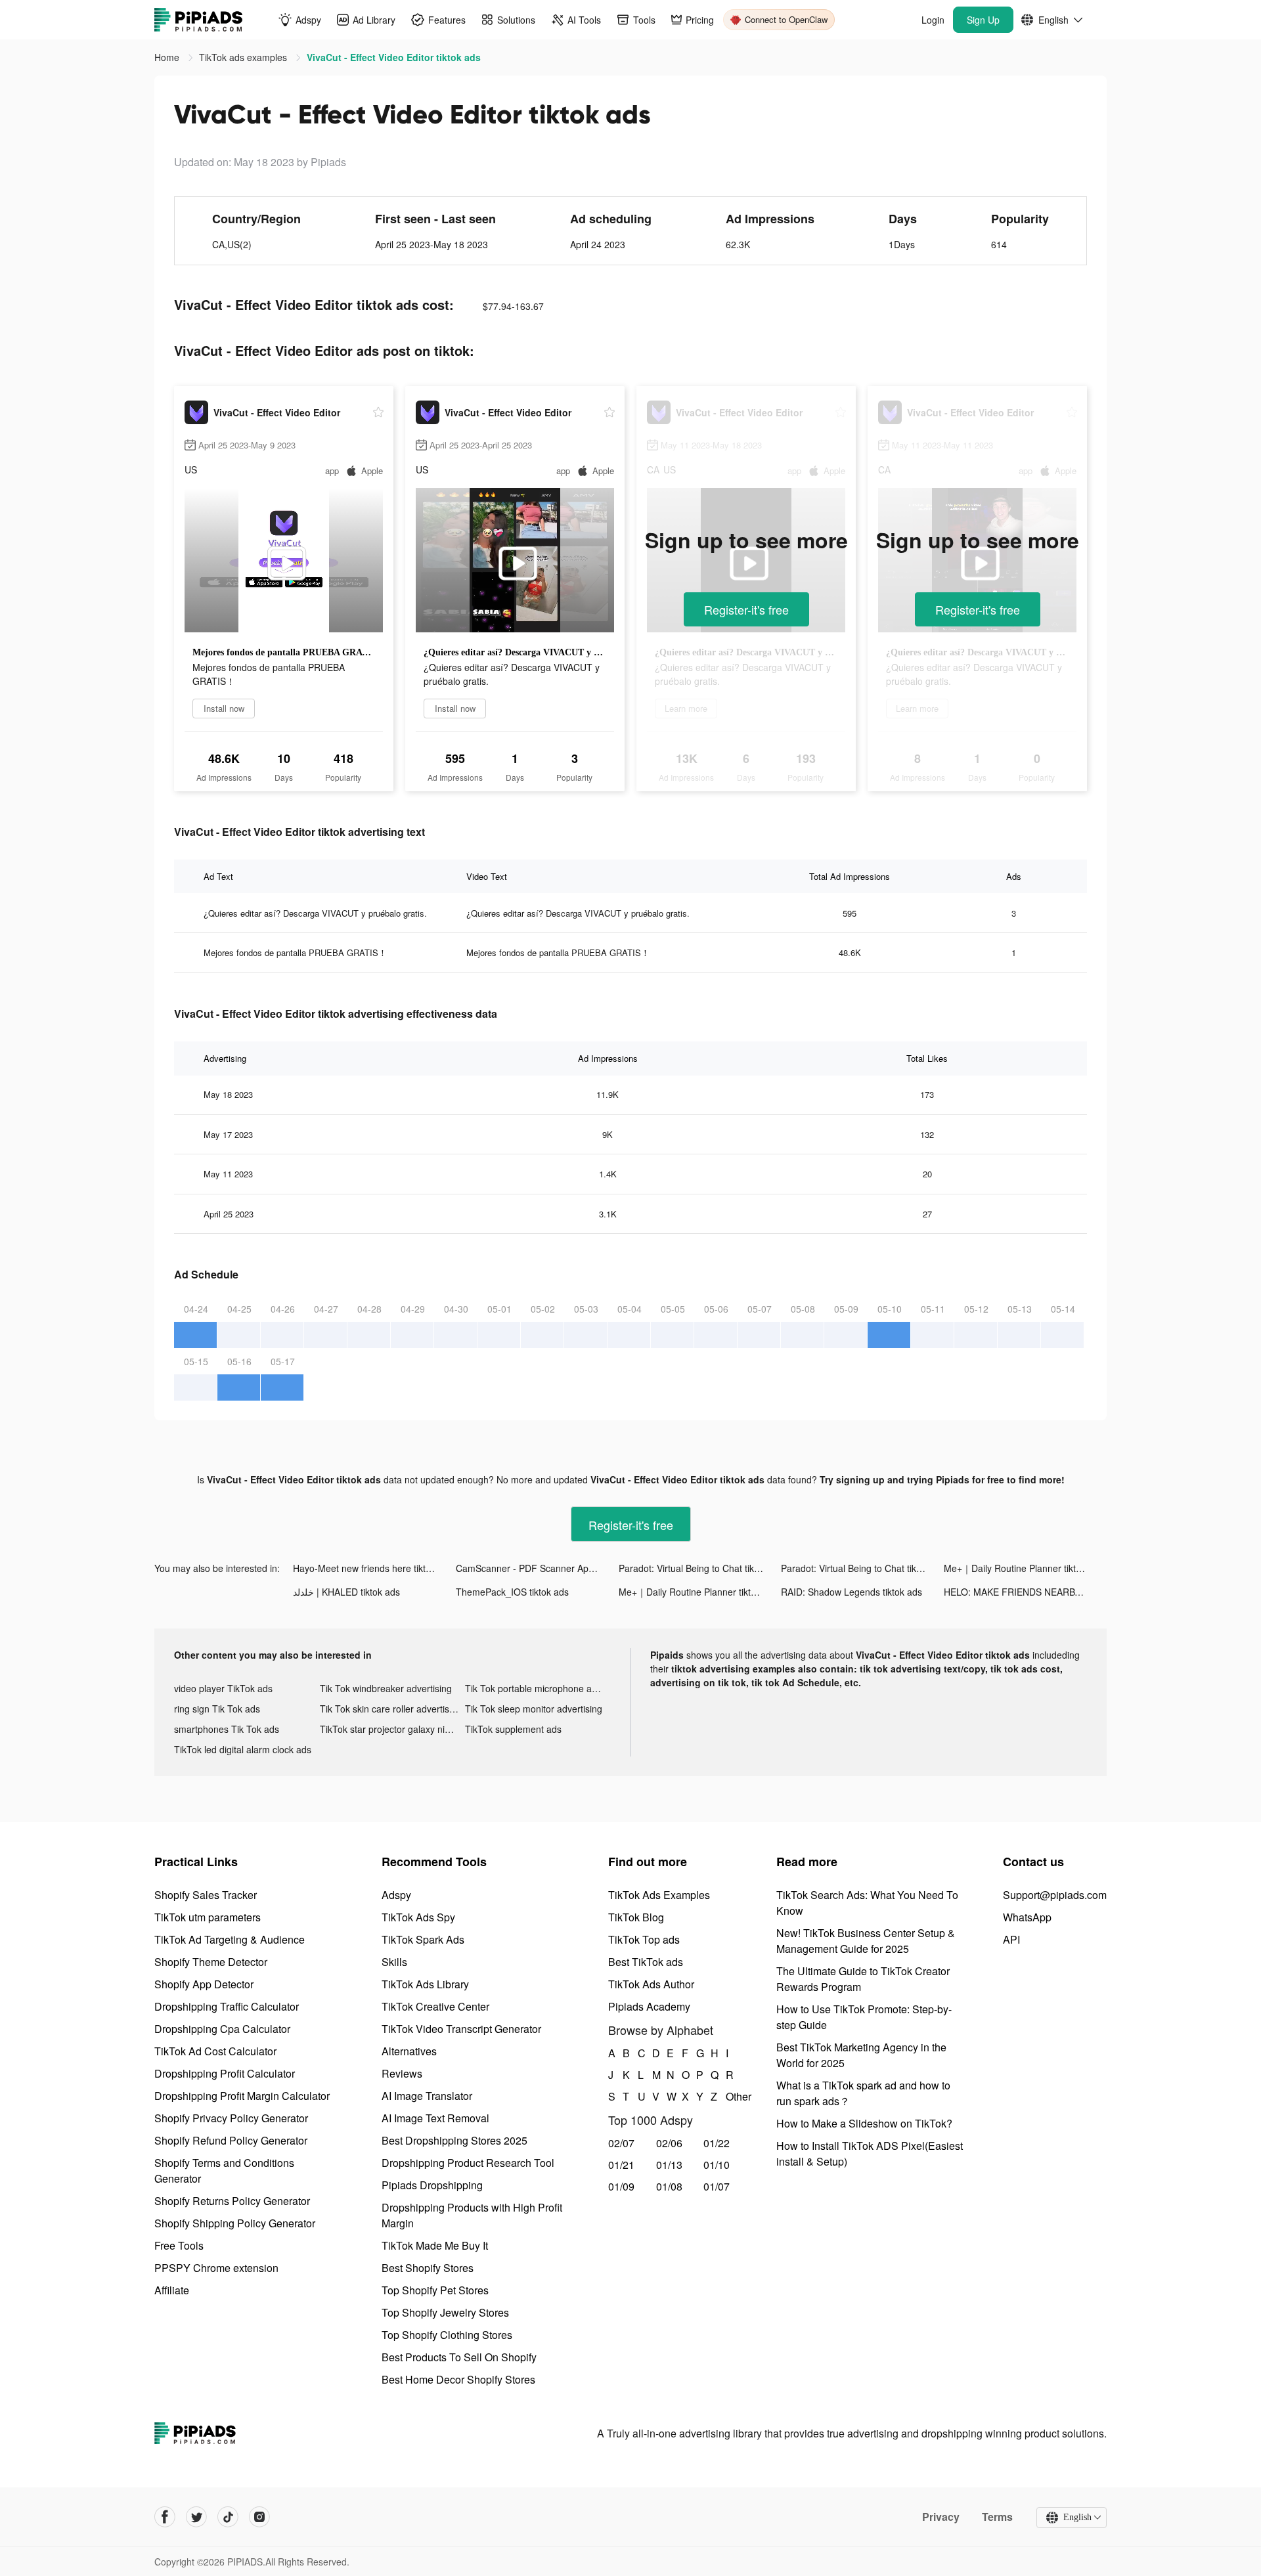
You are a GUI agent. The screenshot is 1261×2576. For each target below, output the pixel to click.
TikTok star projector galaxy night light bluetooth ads (393, 1729)
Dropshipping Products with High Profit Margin (472, 2215)
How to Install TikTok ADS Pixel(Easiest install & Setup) (870, 2153)
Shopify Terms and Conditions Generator (224, 2171)
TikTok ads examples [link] (244, 57)
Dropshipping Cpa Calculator (222, 2029)
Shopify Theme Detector (211, 1962)
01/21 (621, 2165)
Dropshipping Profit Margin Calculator (242, 2096)
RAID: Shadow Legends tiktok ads (852, 1592)
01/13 (669, 2165)
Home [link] (168, 57)
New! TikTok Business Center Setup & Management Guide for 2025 (866, 1941)
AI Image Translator (427, 2096)
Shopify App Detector (204, 1984)
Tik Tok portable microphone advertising (538, 1688)
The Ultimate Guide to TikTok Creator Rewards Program (863, 1979)
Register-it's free (746, 609)
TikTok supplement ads (513, 1729)
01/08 (669, 2186)
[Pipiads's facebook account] (165, 2517)
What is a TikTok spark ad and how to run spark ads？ (863, 2093)
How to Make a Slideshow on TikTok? (864, 2123)
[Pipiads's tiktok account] (228, 2517)
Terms (997, 2517)
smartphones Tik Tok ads (227, 1729)
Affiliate (172, 2290)
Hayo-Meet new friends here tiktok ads (373, 1568)
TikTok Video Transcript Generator (461, 2029)
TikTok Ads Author (651, 1984)
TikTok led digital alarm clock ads (243, 1749)
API (1011, 1939)
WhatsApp (1027, 1917)
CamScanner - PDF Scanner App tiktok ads (537, 1568)
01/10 (717, 2165)
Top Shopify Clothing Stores (447, 2335)
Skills (394, 1962)
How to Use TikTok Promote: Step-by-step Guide (864, 2017)
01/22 (717, 2143)
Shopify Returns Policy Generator (232, 2201)
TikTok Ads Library (425, 1984)
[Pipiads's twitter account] (196, 2517)
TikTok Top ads (644, 1939)
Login (933, 20)
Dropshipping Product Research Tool (468, 2163)
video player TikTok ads (223, 1688)
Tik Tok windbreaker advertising (386, 1688)
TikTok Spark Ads (423, 1939)
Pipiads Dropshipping (432, 2185)
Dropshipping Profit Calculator (225, 2073)
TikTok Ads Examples (659, 1895)
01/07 (717, 2186)
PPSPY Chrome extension (216, 2268)
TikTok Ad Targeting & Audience (230, 1939)
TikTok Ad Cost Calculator (215, 2051)
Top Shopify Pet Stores (435, 2290)
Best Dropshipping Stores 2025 (454, 2140)
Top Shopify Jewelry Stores (445, 2312)
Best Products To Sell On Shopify (459, 2357)
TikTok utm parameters (208, 1917)
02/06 (669, 2143)
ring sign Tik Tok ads (217, 1709)
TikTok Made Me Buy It (435, 2245)
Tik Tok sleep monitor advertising (534, 1709)
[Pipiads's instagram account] (259, 2517)
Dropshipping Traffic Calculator (227, 2006)
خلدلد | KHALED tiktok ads (346, 1592)
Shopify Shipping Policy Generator (235, 2223)
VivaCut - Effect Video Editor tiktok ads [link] (394, 57)
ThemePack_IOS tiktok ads (512, 1592)
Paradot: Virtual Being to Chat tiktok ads (700, 1568)
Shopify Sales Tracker (206, 1895)
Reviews (402, 2073)
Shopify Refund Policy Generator (231, 2140)
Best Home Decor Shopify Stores (458, 2379)
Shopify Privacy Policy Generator (231, 2118)
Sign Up (983, 20)
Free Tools (179, 2245)
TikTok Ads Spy (418, 1917)
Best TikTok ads (646, 1962)
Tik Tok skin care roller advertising (391, 1709)
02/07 (621, 2143)
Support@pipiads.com (1055, 1895)
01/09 (621, 2186)
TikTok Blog (636, 1917)
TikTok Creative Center (435, 2006)
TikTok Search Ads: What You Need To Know (867, 1903)
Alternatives (409, 2051)
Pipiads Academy (649, 2006)
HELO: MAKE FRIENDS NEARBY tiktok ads (1025, 1592)
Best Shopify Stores (428, 2268)
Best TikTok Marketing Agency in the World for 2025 (861, 2055)
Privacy (941, 2517)
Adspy (396, 1895)
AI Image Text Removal (435, 2118)
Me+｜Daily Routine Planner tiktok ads (1024, 1568)
